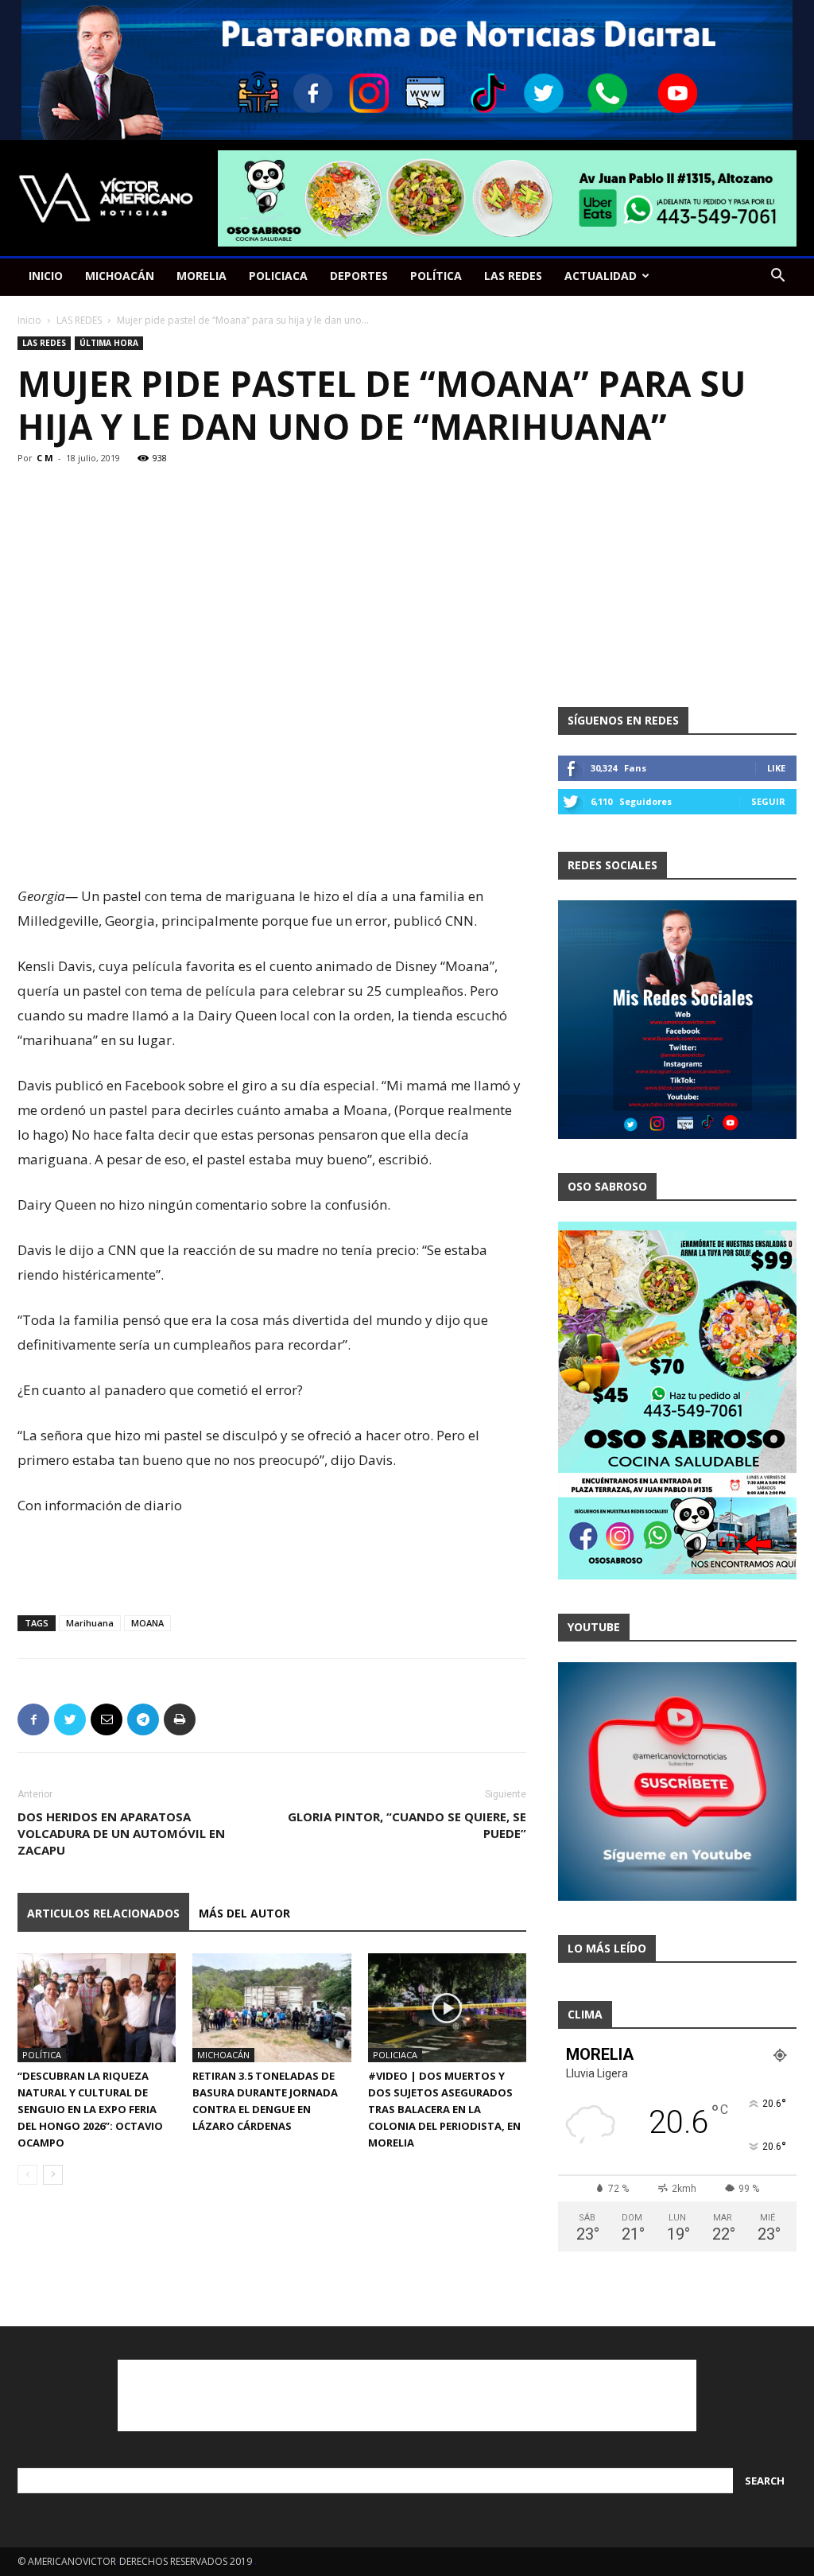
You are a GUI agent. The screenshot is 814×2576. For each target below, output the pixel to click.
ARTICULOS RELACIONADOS (103, 1913)
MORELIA (202, 276)
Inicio (29, 320)
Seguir (768, 801)
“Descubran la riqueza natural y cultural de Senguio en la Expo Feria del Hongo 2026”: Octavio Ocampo (90, 2109)
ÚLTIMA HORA (109, 343)
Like (776, 768)
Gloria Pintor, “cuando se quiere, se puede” (407, 1825)
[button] (777, 277)
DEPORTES (359, 276)
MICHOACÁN (120, 276)
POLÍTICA (436, 276)
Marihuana (90, 1623)
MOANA (147, 1623)
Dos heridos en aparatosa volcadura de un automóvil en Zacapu (121, 1833)
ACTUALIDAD (601, 276)
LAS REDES (513, 276)
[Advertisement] (272, 843)
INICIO (46, 276)
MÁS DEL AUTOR (244, 1913)
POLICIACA (278, 276)
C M (45, 458)
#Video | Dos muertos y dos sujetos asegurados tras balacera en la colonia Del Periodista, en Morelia (444, 2109)
